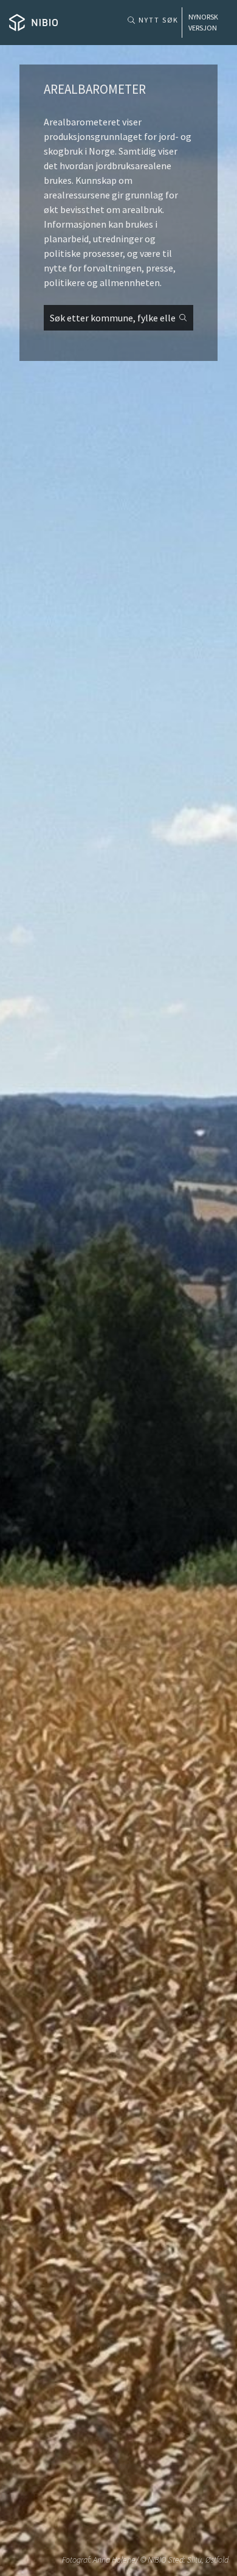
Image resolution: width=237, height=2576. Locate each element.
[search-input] (118, 318)
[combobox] (118, 318)
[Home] (33, 23)
